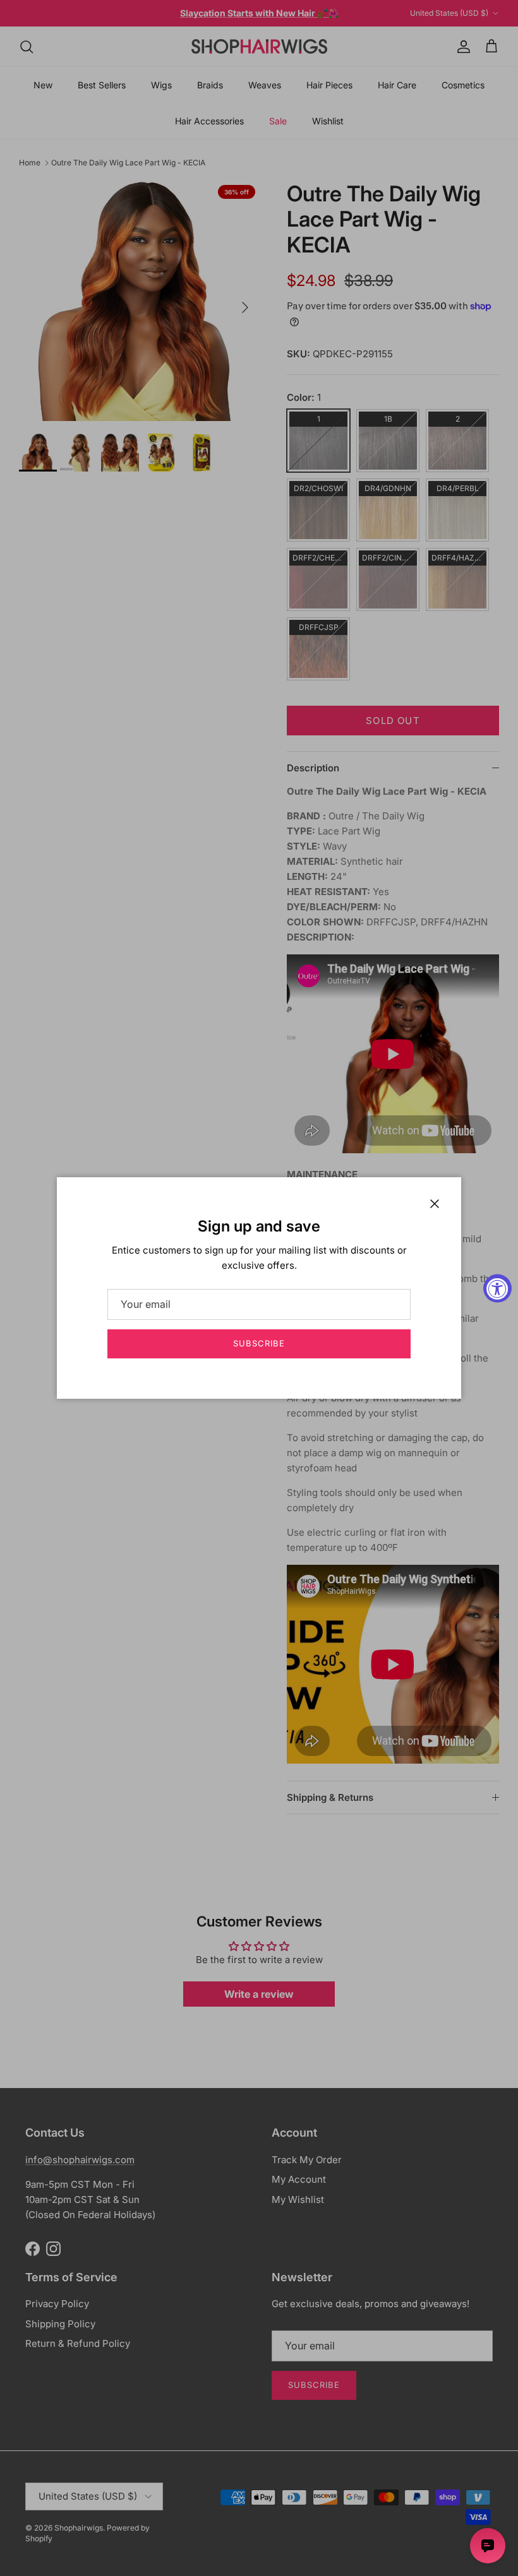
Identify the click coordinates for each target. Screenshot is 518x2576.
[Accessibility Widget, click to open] (497, 1288)
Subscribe (259, 1343)
